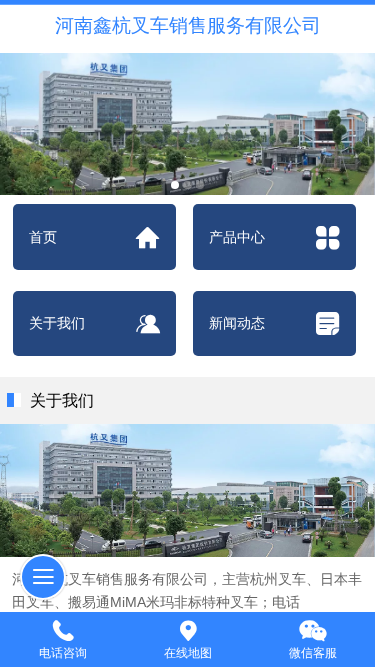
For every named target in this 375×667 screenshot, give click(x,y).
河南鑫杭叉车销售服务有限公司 (188, 25)
